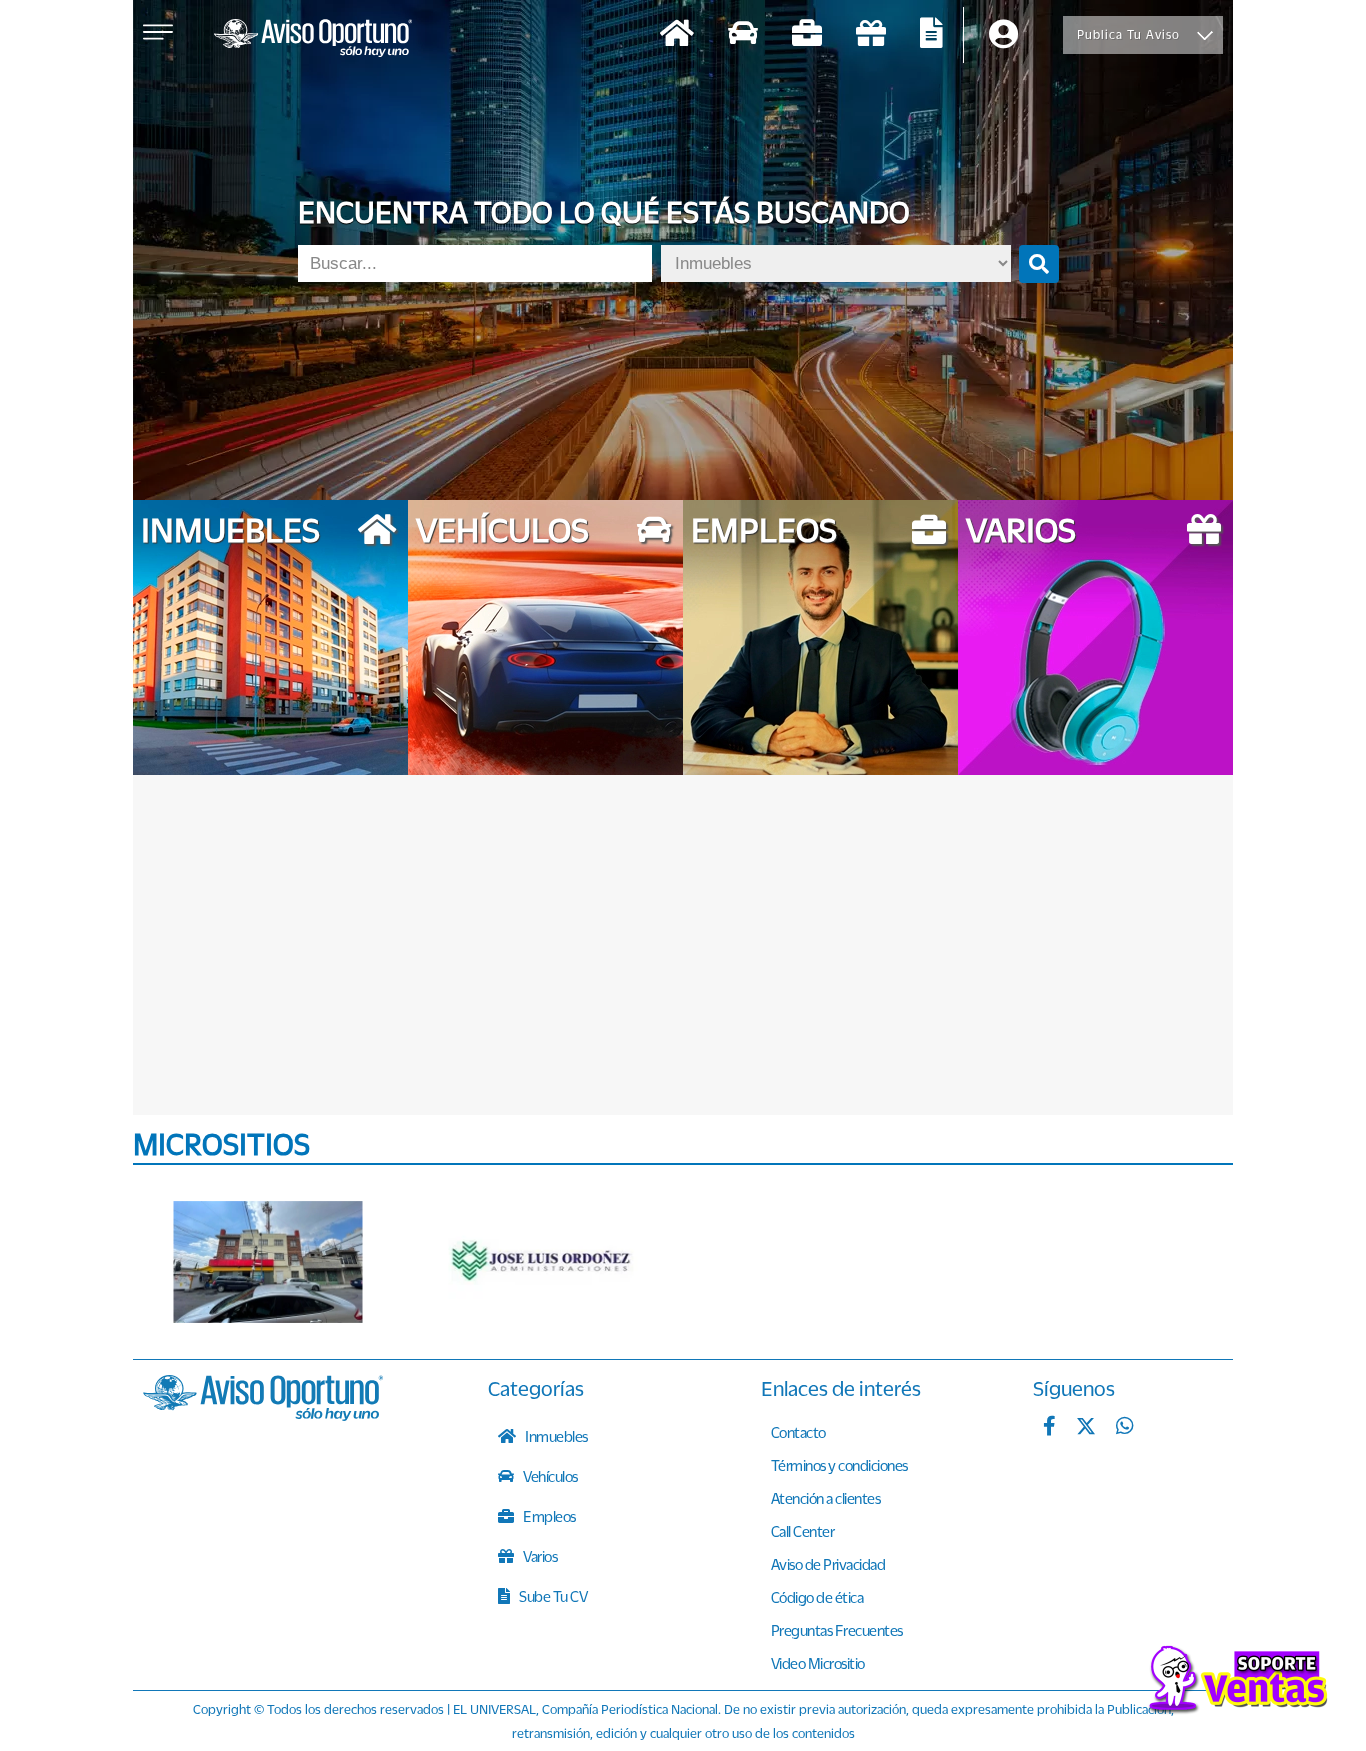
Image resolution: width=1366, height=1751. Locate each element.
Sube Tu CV (552, 1596)
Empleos (548, 1516)
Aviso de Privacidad (828, 1564)
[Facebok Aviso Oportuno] (1049, 1428)
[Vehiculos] (743, 35)
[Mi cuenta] (1003, 35)
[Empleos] (807, 35)
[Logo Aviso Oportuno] (313, 40)
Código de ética (817, 1597)
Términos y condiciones (839, 1465)
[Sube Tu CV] (931, 35)
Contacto (798, 1432)
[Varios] (871, 35)
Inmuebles (555, 1436)
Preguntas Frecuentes (837, 1630)
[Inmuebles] (677, 35)
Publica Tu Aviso (1128, 34)
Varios (539, 1556)
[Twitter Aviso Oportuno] (1086, 1428)
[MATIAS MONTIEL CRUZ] (268, 1262)
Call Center (803, 1531)
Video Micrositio (818, 1663)
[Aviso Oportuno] (263, 1415)
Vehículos (549, 1476)
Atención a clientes (826, 1498)
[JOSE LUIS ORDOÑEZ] (543, 1262)
